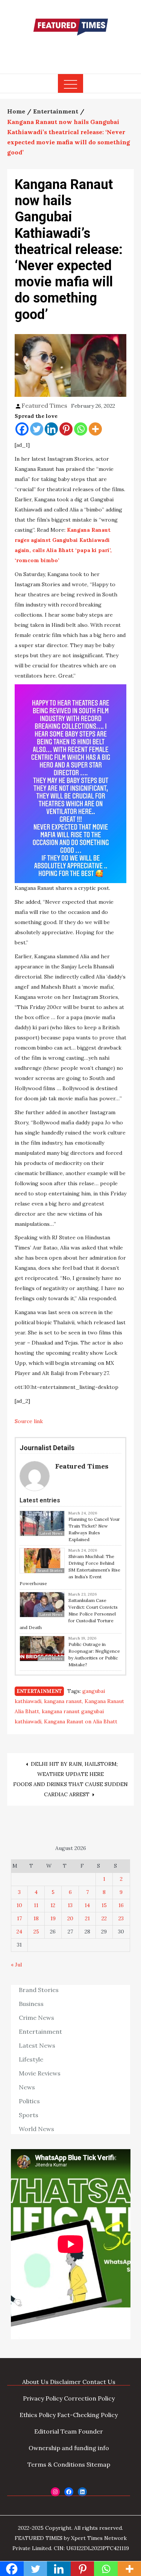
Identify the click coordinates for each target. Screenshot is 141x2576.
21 (87, 1918)
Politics (29, 2101)
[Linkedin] (51, 429)
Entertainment (39, 1691)
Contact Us (99, 2382)
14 (87, 1905)
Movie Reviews (40, 2073)
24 (19, 1932)
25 (36, 1932)
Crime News (36, 2018)
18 (36, 1918)
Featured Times (71, 50)
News (27, 2087)
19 (53, 1918)
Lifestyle (31, 2059)
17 (19, 1918)
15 (104, 1905)
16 (121, 1905)
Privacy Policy (43, 2398)
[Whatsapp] (81, 429)
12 (53, 1905)
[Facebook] (22, 429)
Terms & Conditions (56, 2464)
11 (36, 1905)
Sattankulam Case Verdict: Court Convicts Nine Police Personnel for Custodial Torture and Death (69, 1614)
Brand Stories (39, 1990)
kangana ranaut (63, 1701)
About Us (35, 2382)
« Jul (16, 1965)
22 (104, 1918)
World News (36, 2129)
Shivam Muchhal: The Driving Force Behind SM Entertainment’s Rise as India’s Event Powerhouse (70, 1570)
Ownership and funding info (69, 2448)
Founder (91, 2431)
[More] (95, 429)
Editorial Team (55, 2431)
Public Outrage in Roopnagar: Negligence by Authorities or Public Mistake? (94, 1654)
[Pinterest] (66, 429)
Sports (29, 2115)
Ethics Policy (38, 2415)
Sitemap (98, 2464)
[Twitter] (37, 429)
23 (121, 1918)
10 (19, 1905)
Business (31, 2004)
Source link (29, 1421)
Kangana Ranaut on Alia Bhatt (81, 1721)
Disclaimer (65, 2382)
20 (70, 1918)
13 (70, 1905)
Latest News (37, 2045)
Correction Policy (89, 2398)
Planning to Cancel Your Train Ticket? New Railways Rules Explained (94, 1529)
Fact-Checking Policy (87, 2415)
